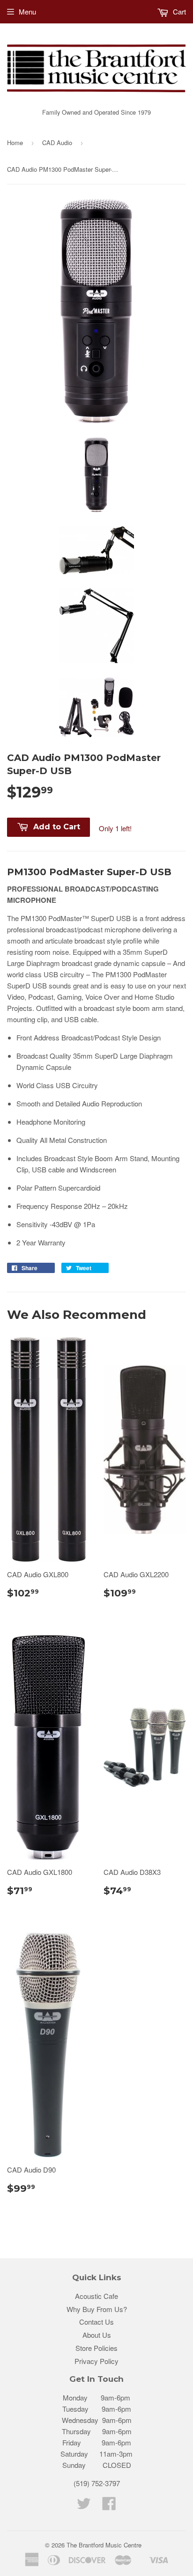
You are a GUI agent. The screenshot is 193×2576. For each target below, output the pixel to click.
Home (15, 143)
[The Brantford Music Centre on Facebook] (109, 2506)
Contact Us (96, 2322)
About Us (97, 2335)
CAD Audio (57, 143)
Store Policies (96, 2348)
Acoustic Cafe (96, 2296)
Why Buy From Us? (97, 2309)
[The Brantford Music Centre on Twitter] (84, 2506)
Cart (178, 11)
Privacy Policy (96, 2361)
